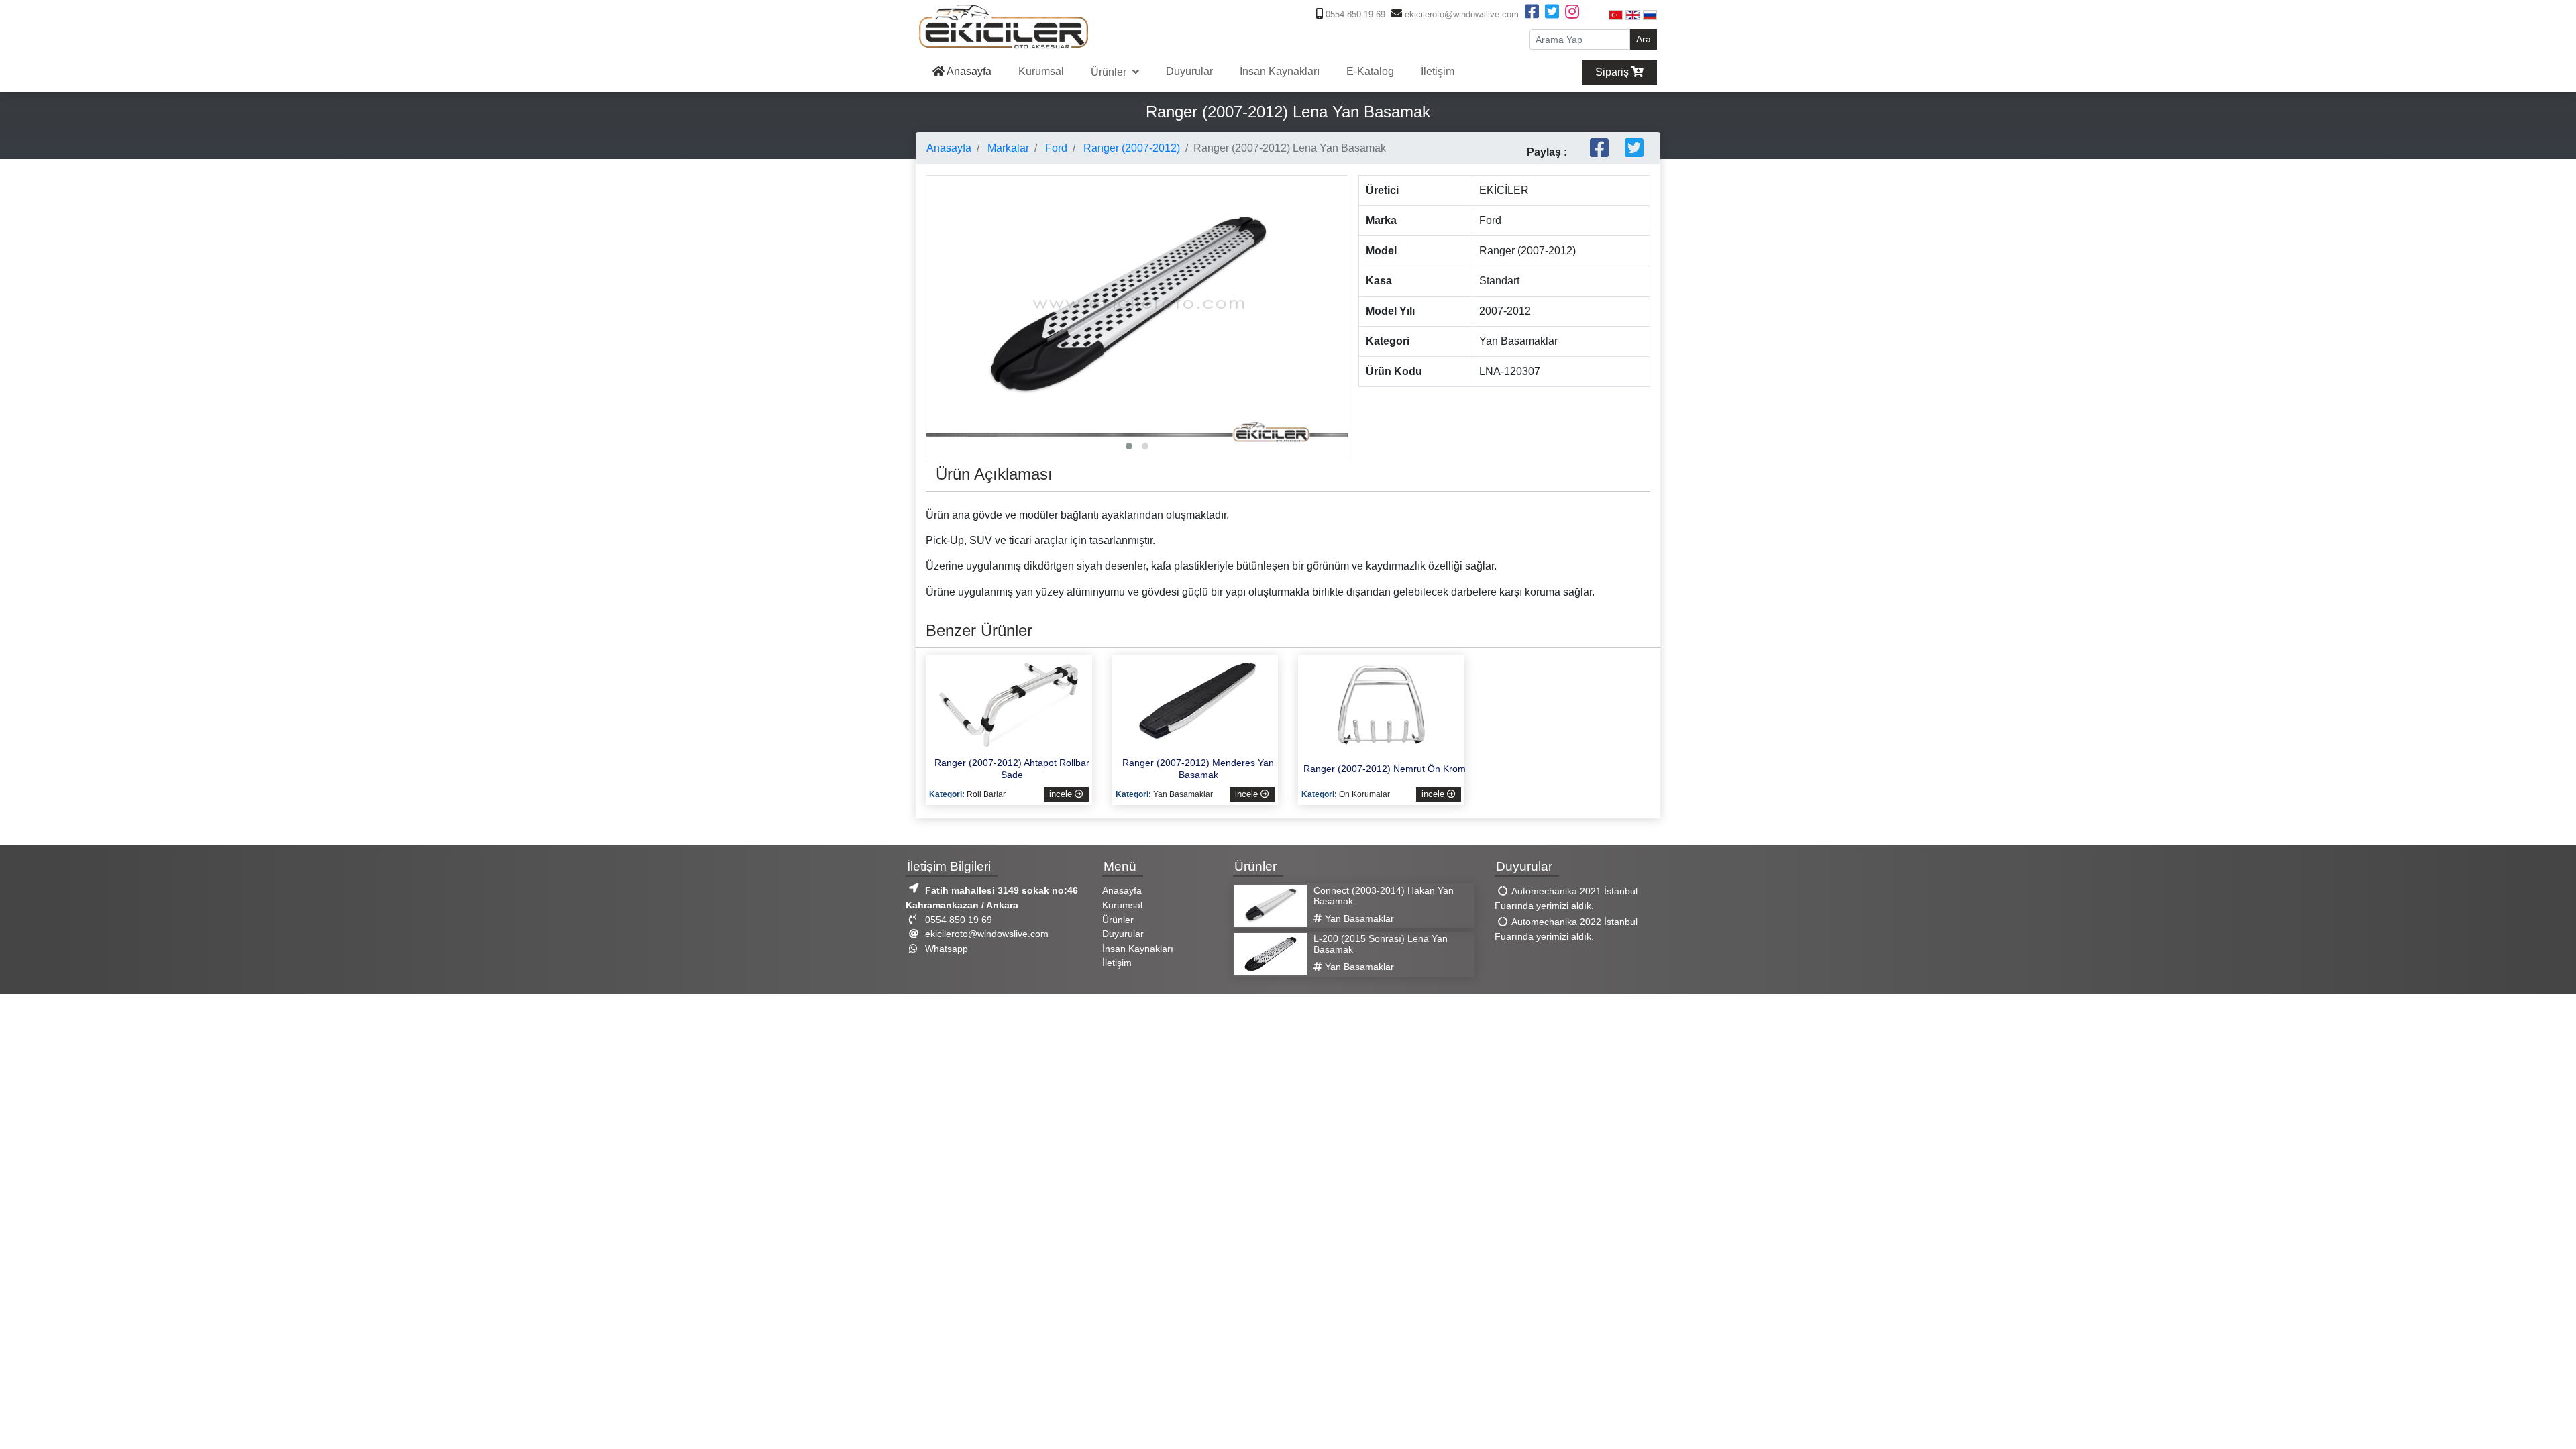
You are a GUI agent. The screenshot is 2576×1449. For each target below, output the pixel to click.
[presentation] (940, 280)
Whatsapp (945, 949)
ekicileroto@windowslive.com (1460, 14)
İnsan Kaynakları (1280, 71)
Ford (1055, 148)
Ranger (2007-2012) (1130, 148)
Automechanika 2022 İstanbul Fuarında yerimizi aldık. (1566, 930)
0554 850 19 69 (1354, 14)
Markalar (1007, 148)
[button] (1129, 446)
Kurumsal (1041, 71)
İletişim (1438, 71)
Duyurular (1189, 71)
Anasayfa (968, 71)
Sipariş (1613, 72)
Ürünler (1110, 72)
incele (1062, 794)
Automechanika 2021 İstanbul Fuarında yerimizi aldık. (1566, 899)
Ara (1644, 39)
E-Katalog (1370, 71)
